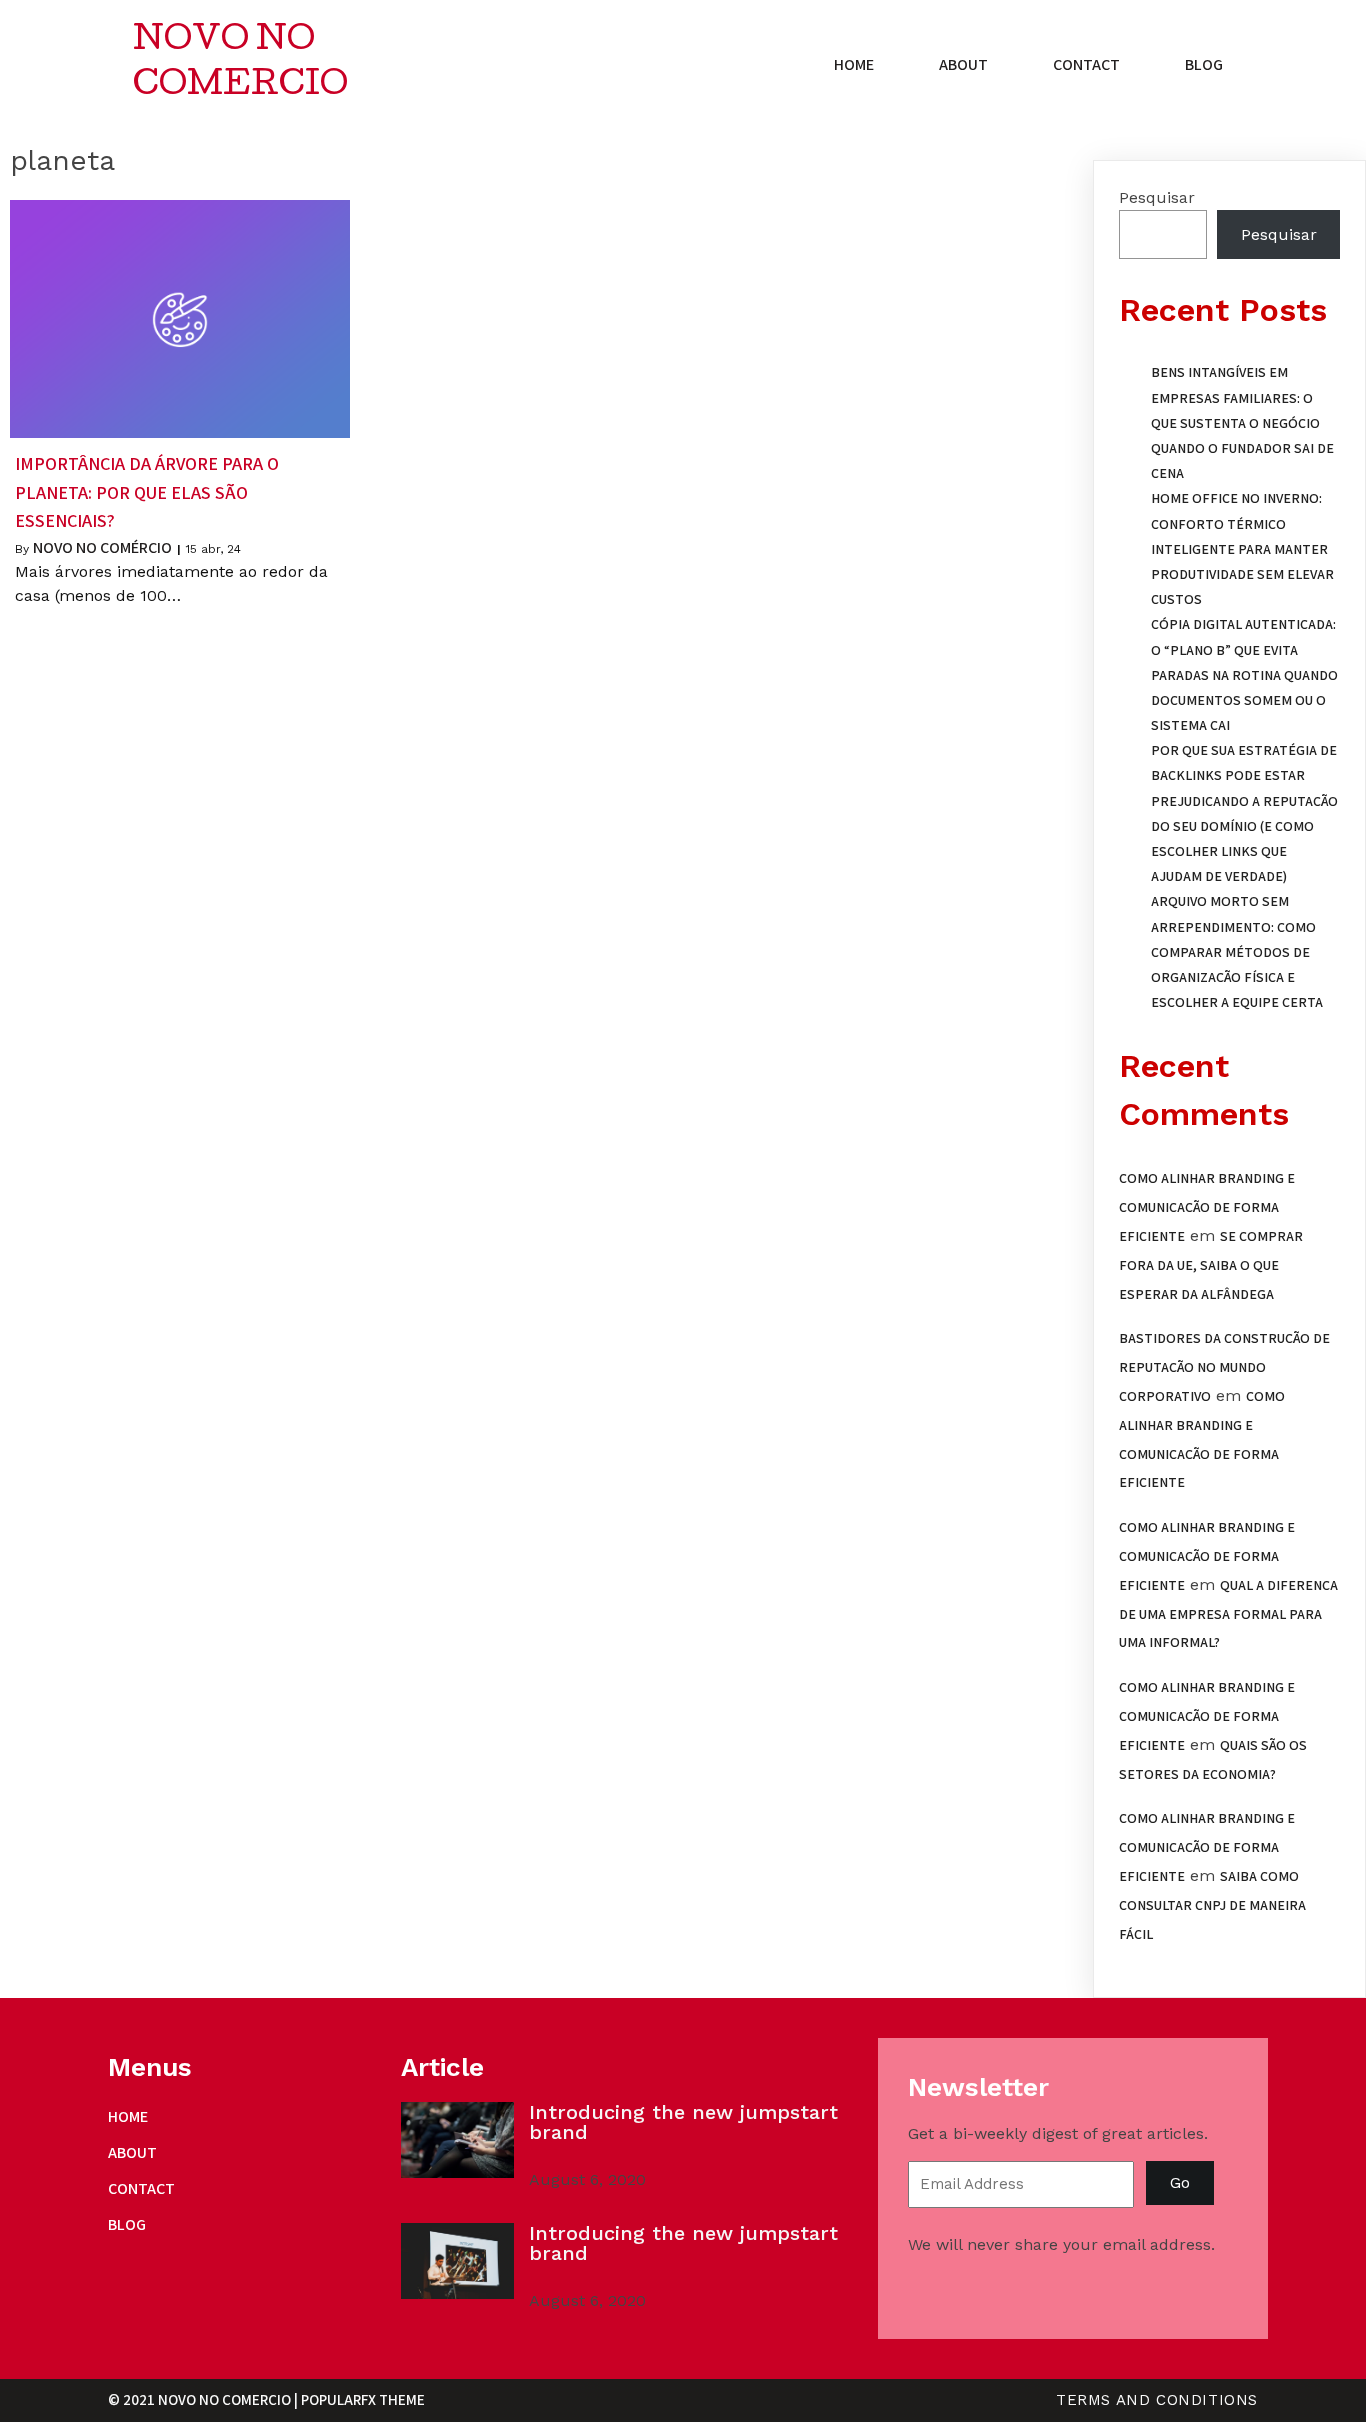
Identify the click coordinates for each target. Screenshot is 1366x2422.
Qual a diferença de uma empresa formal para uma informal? (1228, 1614)
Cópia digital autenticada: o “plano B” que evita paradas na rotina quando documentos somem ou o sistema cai (1244, 674)
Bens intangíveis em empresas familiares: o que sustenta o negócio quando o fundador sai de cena (1242, 422)
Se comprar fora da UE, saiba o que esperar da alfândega (1211, 1265)
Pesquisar (1157, 197)
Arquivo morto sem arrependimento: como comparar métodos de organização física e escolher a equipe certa (1237, 951)
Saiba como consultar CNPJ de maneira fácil (1212, 1905)
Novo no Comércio (102, 547)
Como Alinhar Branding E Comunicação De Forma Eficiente (1207, 1207)
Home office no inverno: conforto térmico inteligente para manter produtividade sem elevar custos (1242, 548)
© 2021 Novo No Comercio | (204, 2399)
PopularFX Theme (363, 2399)
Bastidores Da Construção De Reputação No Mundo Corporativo (1224, 1367)
